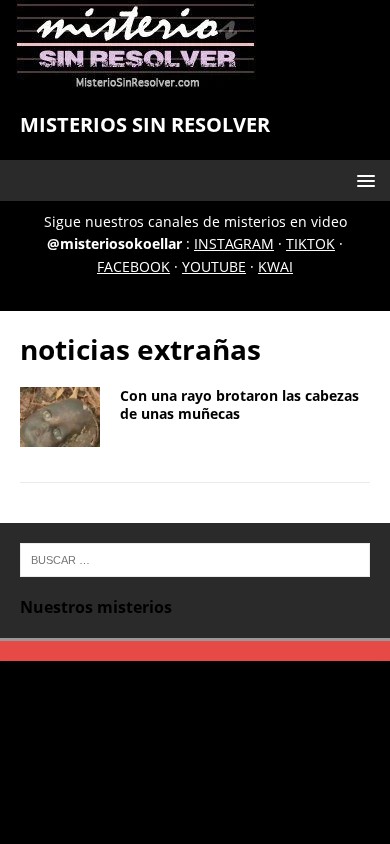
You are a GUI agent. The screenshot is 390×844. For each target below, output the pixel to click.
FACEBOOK (133, 266)
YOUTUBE (214, 266)
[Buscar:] (195, 558)
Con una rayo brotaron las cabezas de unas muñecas (239, 404)
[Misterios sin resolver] (136, 78)
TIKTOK (310, 243)
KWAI (275, 266)
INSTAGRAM (234, 243)
